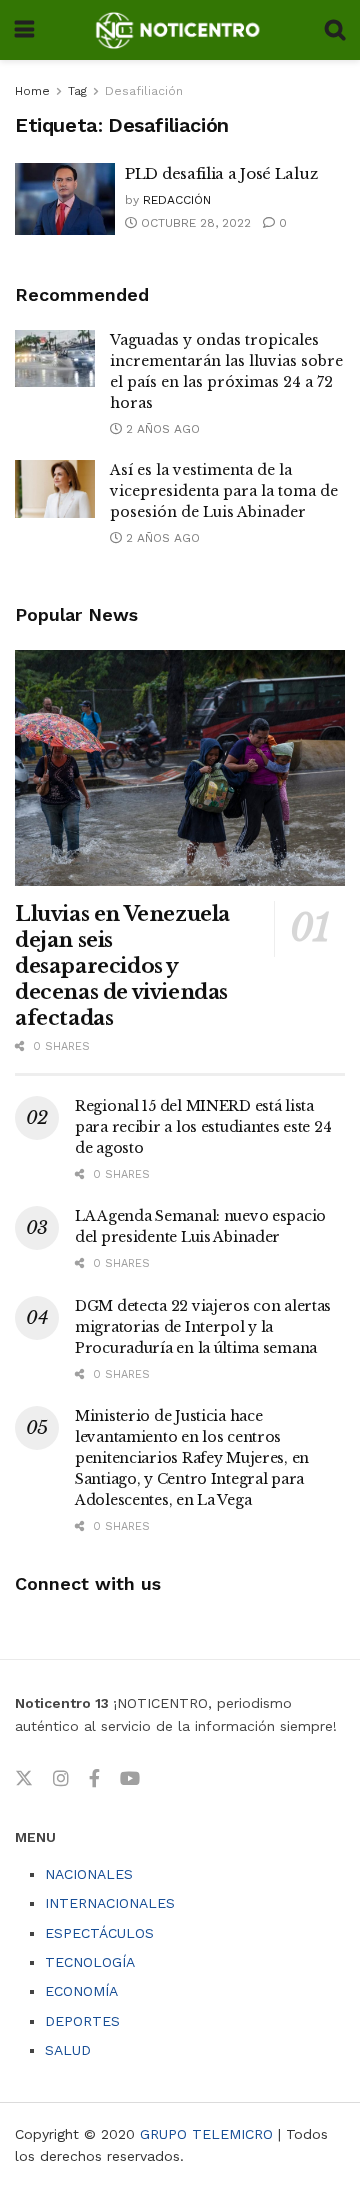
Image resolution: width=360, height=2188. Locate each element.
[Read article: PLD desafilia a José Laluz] (65, 199)
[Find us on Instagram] (61, 1779)
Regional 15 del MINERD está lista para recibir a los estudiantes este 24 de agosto (203, 1127)
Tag (77, 91)
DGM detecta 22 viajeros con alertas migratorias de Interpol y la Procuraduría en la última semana (203, 1327)
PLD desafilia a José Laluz (221, 173)
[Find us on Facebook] (94, 1779)
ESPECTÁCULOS (99, 1933)
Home (32, 91)
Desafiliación (144, 91)
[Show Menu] (24, 30)
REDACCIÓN (177, 200)
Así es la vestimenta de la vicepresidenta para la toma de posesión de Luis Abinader (224, 491)
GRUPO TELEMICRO (206, 2134)
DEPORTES (82, 2021)
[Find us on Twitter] (24, 1779)
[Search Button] (335, 30)
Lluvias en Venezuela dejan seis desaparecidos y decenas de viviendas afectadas (122, 966)
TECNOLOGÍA (90, 1962)
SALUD (68, 2050)
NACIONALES (89, 1874)
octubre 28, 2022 (194, 223)
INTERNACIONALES (110, 1903)
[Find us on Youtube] (130, 1779)
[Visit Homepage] (179, 30)
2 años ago (161, 429)
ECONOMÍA (81, 1991)
